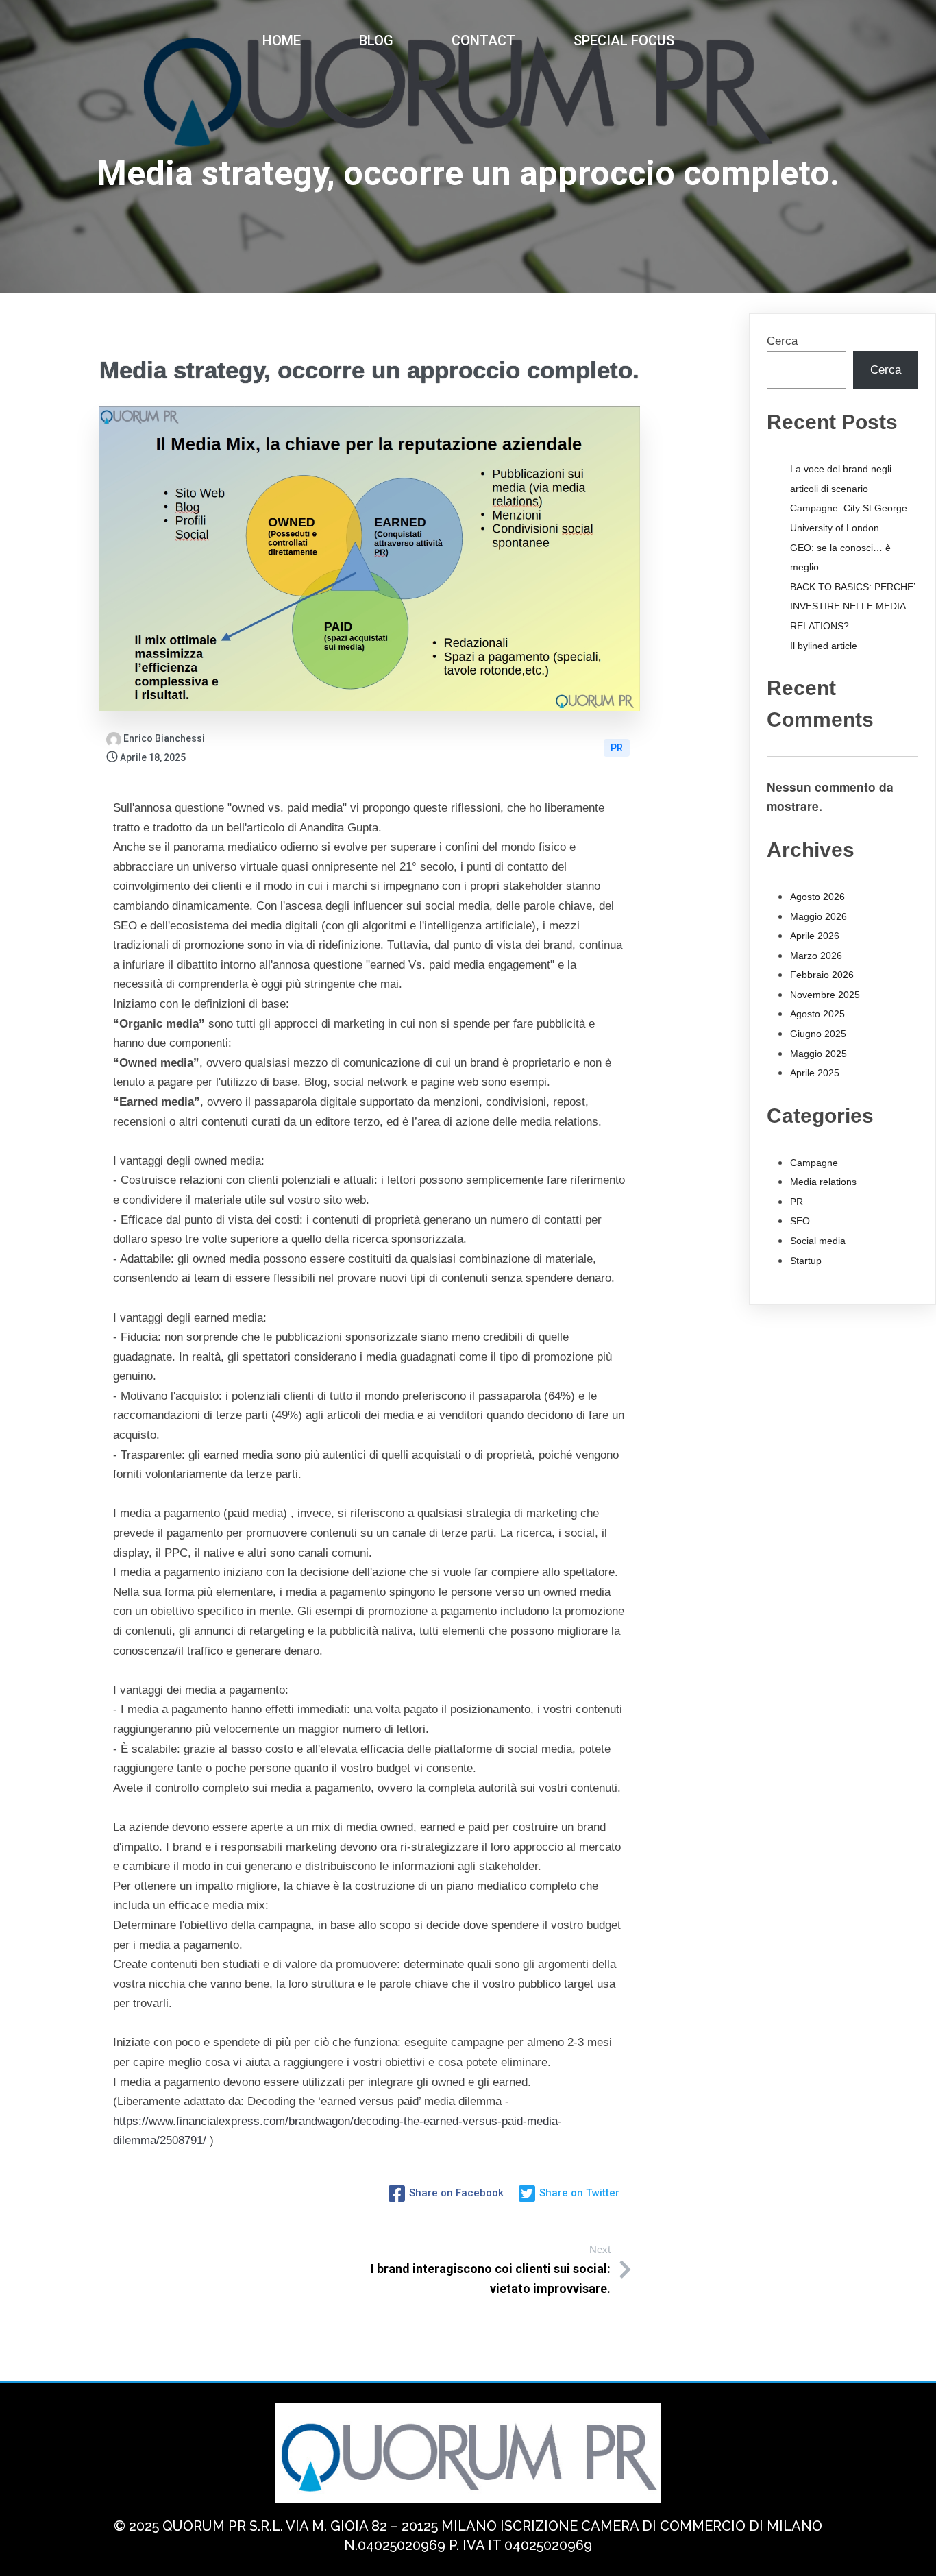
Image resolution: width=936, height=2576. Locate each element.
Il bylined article (824, 646)
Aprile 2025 (815, 1073)
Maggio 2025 (818, 1054)
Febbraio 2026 (822, 975)
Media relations (823, 1182)
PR (617, 748)
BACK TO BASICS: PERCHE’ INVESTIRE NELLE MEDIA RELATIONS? (852, 606)
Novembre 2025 (825, 995)
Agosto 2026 (817, 897)
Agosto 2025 (817, 1014)
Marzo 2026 (816, 956)
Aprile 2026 (815, 936)
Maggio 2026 (818, 916)
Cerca (782, 341)
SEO (800, 1221)
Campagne (814, 1163)
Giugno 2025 (818, 1034)
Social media (818, 1241)
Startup (806, 1261)
